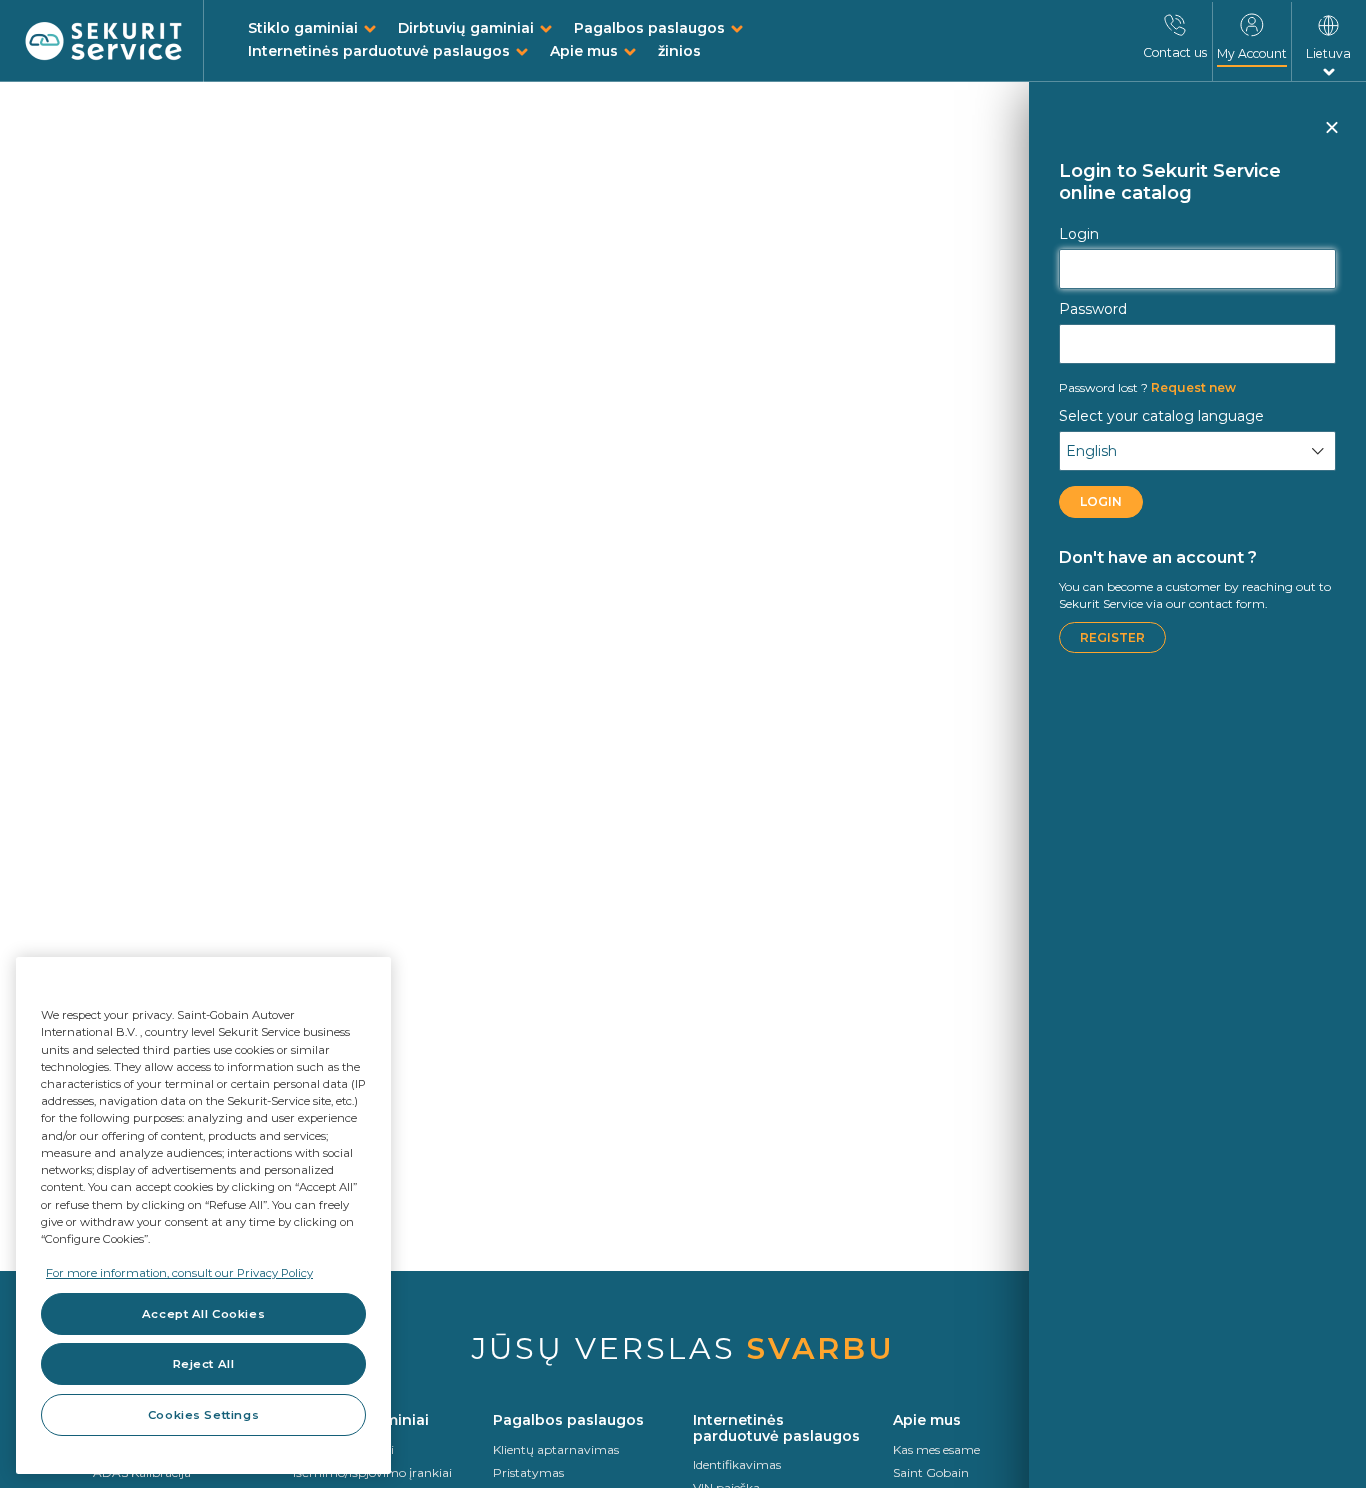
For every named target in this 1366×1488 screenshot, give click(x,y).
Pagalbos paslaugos (649, 28)
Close (1331, 136)
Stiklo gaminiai (303, 28)
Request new (1147, 387)
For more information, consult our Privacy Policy (179, 1273)
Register (1112, 637)
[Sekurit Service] (104, 42)
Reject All (204, 1364)
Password (1093, 309)
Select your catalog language (1161, 416)
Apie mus (584, 51)
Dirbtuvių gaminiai (466, 28)
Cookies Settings (203, 1415)
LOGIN (1101, 501)
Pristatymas (528, 1472)
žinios (679, 51)
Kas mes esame (936, 1449)
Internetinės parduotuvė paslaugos (379, 51)
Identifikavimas (737, 1464)
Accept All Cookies (203, 1314)
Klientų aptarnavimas (556, 1449)
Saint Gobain (931, 1472)
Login (1079, 234)
